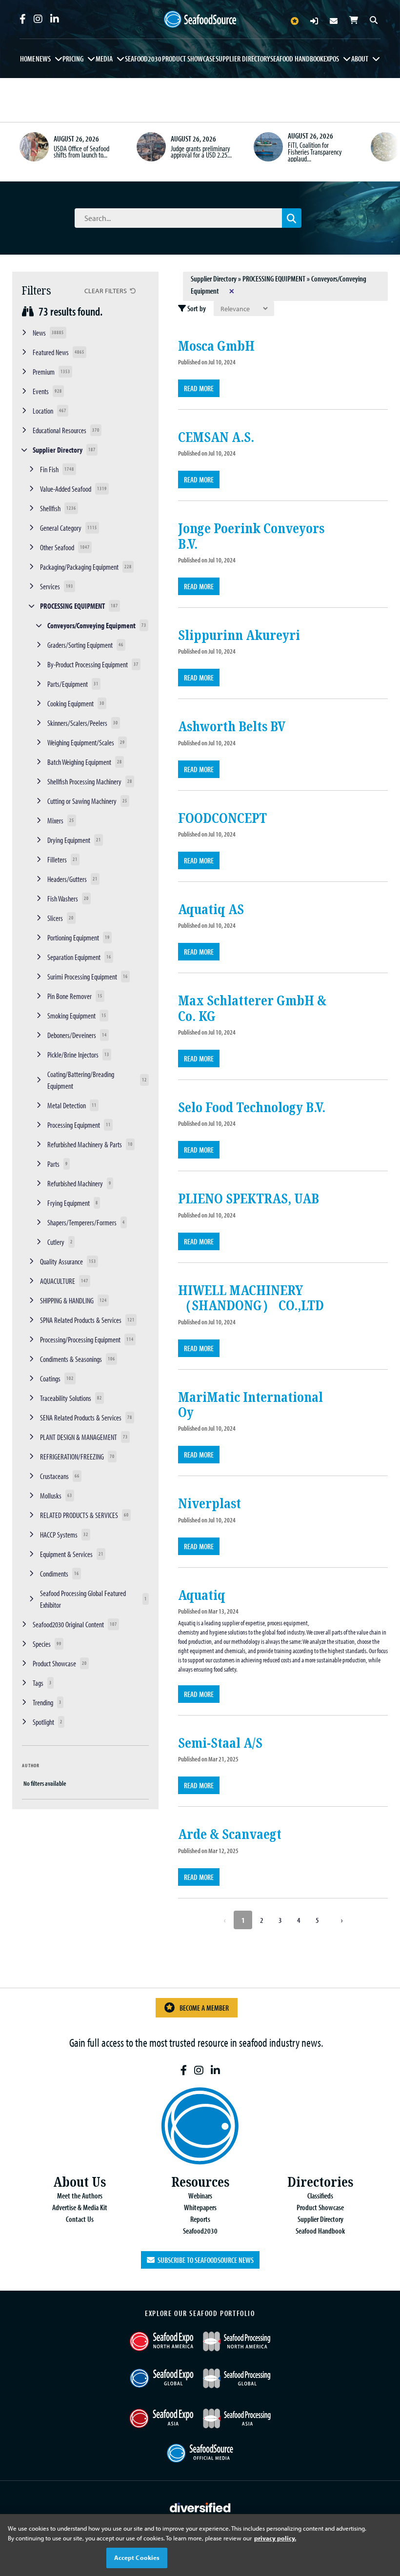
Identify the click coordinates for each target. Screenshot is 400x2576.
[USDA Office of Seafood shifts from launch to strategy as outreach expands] (34, 147)
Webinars (200, 2196)
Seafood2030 (143, 59)
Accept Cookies (137, 2557)
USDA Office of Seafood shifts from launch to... (81, 152)
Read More (199, 388)
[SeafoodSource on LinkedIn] (55, 19)
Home (28, 59)
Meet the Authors (80, 2196)
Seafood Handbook (297, 59)
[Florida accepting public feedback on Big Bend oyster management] (385, 147)
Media (104, 59)
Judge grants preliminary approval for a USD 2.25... (201, 152)
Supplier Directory (243, 59)
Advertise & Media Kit (80, 2207)
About (360, 59)
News (43, 59)
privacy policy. (275, 2538)
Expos (331, 59)
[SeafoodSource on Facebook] (23, 19)
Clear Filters (106, 290)
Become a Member (204, 2008)
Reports (200, 2219)
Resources (200, 2182)
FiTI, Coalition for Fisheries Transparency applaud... (315, 151)
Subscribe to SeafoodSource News (204, 2260)
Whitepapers (200, 2207)
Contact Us (80, 2219)
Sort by (196, 308)
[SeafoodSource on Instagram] (38, 19)
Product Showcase (189, 59)
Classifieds (320, 2196)
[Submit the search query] (292, 218)
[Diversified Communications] (200, 2506)
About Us (80, 2182)
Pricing (73, 59)
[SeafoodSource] (200, 20)
